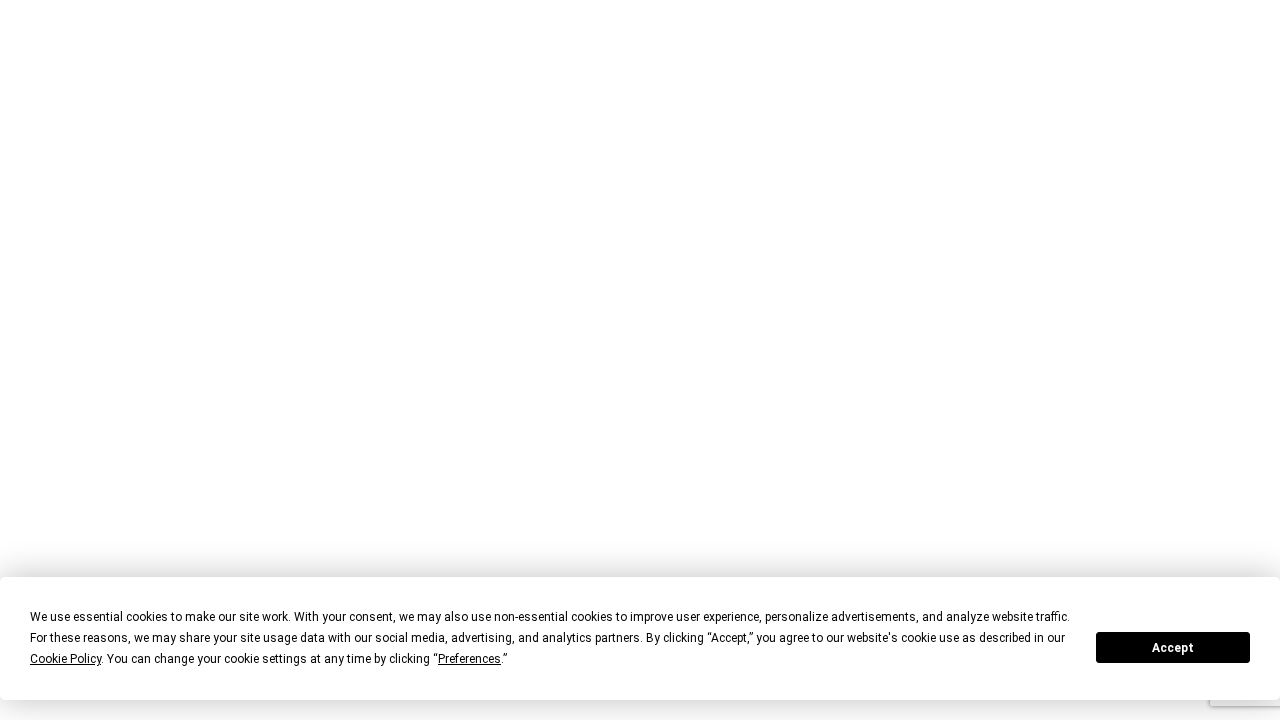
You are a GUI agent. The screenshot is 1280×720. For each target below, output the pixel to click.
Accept (1173, 648)
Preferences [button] (469, 659)
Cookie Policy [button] (65, 659)
